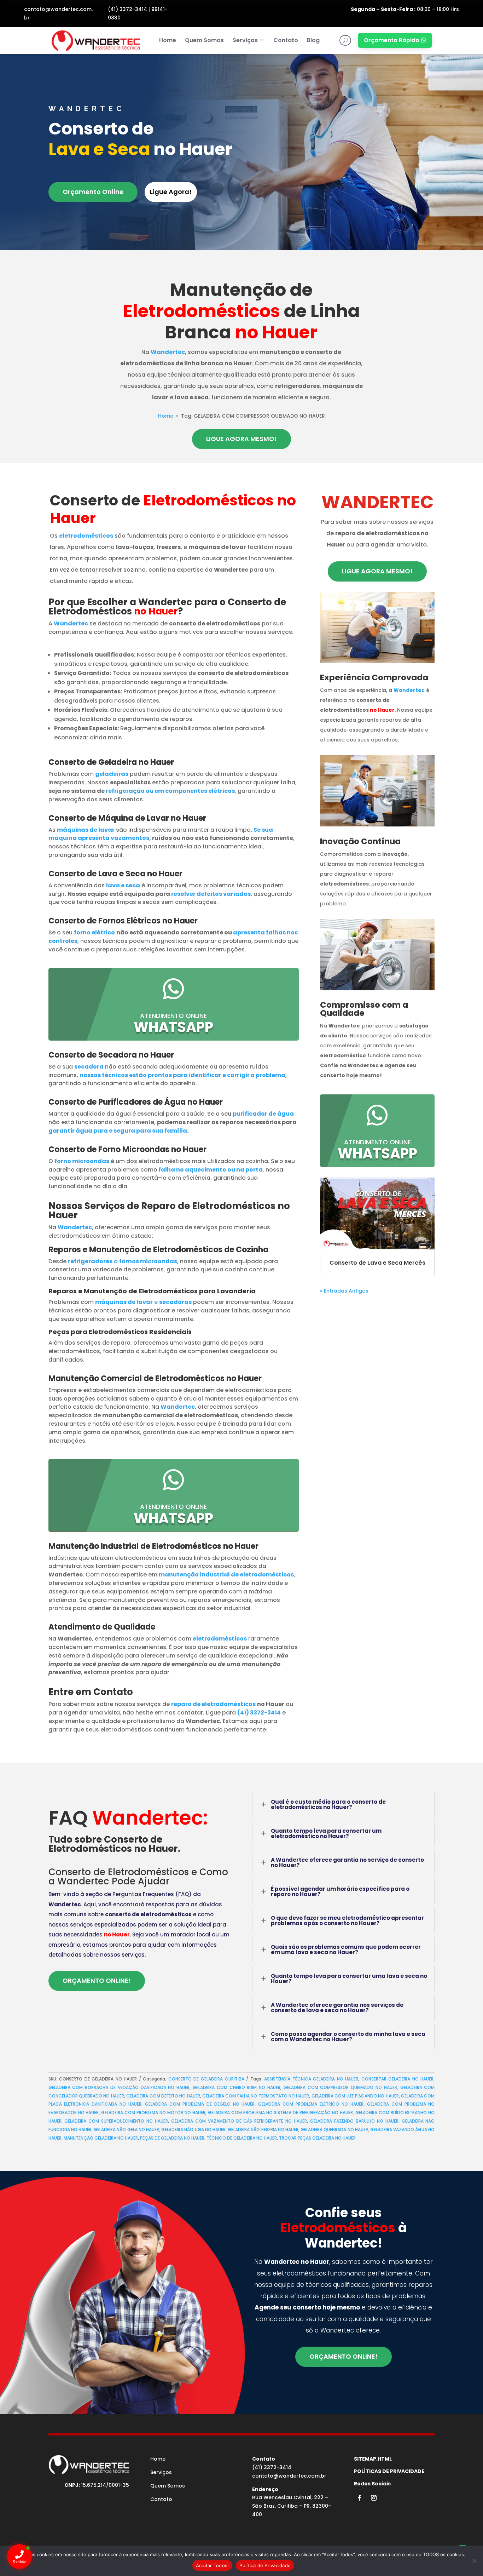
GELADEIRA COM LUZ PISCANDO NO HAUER (355, 2096)
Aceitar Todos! (213, 2565)
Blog (313, 40)
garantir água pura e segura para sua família (118, 1131)
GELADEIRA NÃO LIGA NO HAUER (193, 2130)
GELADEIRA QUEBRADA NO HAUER (334, 2130)
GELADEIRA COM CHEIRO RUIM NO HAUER (237, 2087)
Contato (286, 40)
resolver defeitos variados (211, 894)
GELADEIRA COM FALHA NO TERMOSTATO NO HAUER (256, 2096)
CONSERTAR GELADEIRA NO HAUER (398, 2079)
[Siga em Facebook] (360, 2498)
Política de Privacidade (265, 2565)
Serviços (245, 40)
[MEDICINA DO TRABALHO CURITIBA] (95, 41)
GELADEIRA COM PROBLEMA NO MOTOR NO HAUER (153, 2113)
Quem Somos (204, 40)
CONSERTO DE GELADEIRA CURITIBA (206, 2079)
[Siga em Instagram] (374, 2498)
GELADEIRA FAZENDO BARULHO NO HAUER (354, 2121)
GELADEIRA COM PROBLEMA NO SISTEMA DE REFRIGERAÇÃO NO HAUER (280, 2113)
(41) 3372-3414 (127, 9)
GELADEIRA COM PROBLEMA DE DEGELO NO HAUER (200, 2104)
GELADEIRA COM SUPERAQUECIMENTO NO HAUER (116, 2121)
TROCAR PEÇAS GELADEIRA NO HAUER (317, 2138)
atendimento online (173, 1016)
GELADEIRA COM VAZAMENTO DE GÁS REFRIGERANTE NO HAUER (239, 2121)
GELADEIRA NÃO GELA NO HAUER (126, 2130)
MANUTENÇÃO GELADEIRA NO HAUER (101, 2138)
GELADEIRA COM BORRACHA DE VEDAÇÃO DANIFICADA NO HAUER (119, 2087)
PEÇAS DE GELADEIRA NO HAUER (172, 2138)
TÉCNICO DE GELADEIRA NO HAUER (242, 2138)
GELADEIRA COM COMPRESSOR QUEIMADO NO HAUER (340, 2087)
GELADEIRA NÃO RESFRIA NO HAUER (263, 2130)
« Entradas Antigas (344, 1291)
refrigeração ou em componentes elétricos (170, 791)
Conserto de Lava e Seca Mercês (377, 1263)
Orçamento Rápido (395, 40)
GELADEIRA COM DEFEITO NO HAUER (163, 2096)
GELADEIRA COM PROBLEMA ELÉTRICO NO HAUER (311, 2104)
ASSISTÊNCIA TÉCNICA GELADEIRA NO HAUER (311, 2079)
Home (168, 40)
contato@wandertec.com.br (289, 2476)
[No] (474, 2561)
